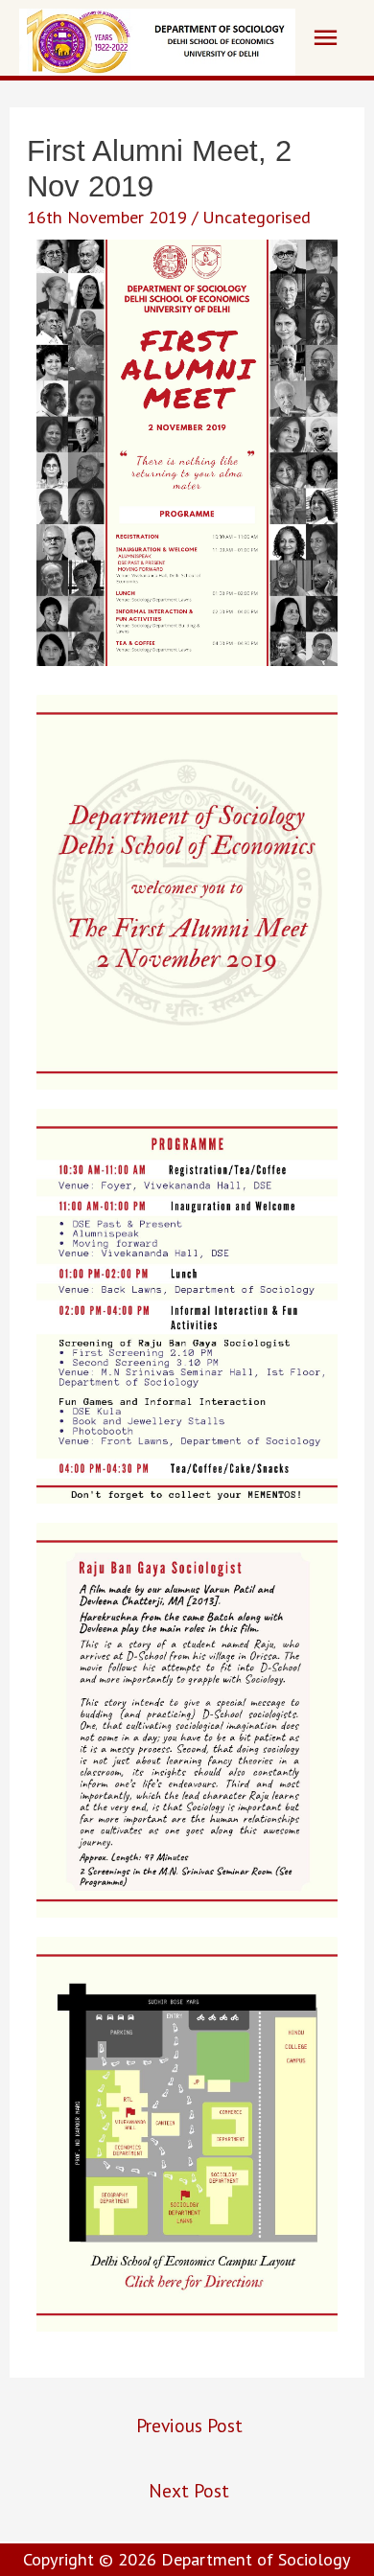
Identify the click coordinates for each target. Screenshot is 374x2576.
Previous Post (189, 2425)
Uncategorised (257, 217)
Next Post (189, 2490)
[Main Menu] (325, 38)
